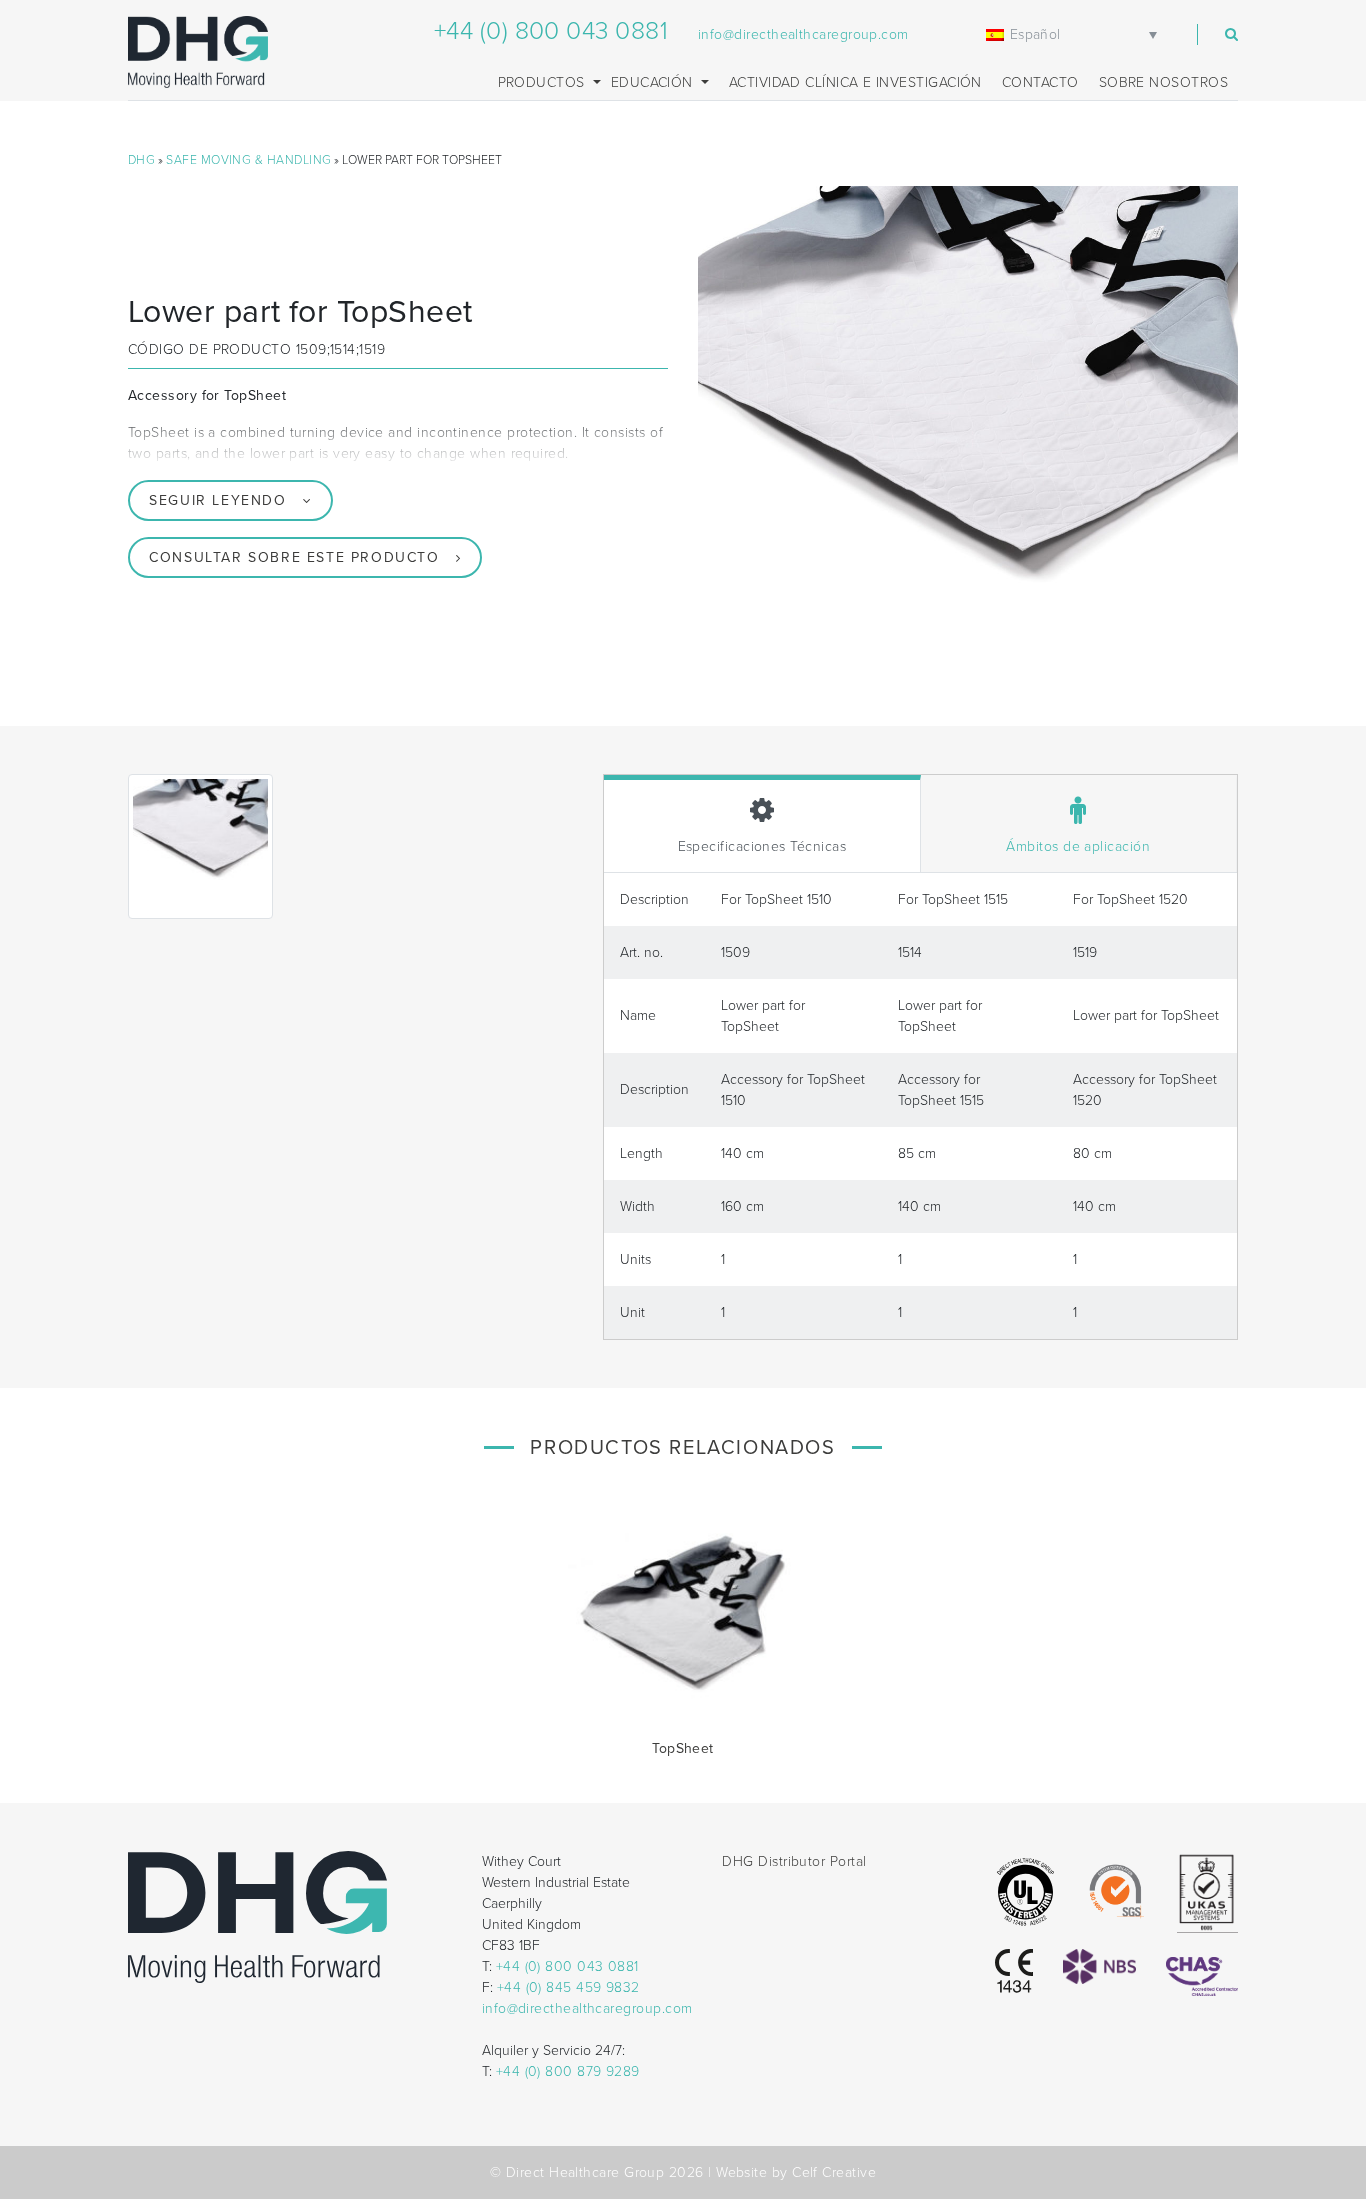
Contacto (1040, 82)
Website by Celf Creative (796, 2172)
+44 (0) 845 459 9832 (568, 1987)
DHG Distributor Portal (794, 1861)
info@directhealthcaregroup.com (803, 34)
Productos (544, 82)
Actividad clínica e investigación (855, 82)
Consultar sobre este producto (294, 557)
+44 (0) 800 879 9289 (568, 2071)
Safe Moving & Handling (248, 160)
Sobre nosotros (1163, 82)
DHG (141, 160)
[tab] (762, 823)
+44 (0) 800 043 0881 (551, 31)
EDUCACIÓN (654, 82)
